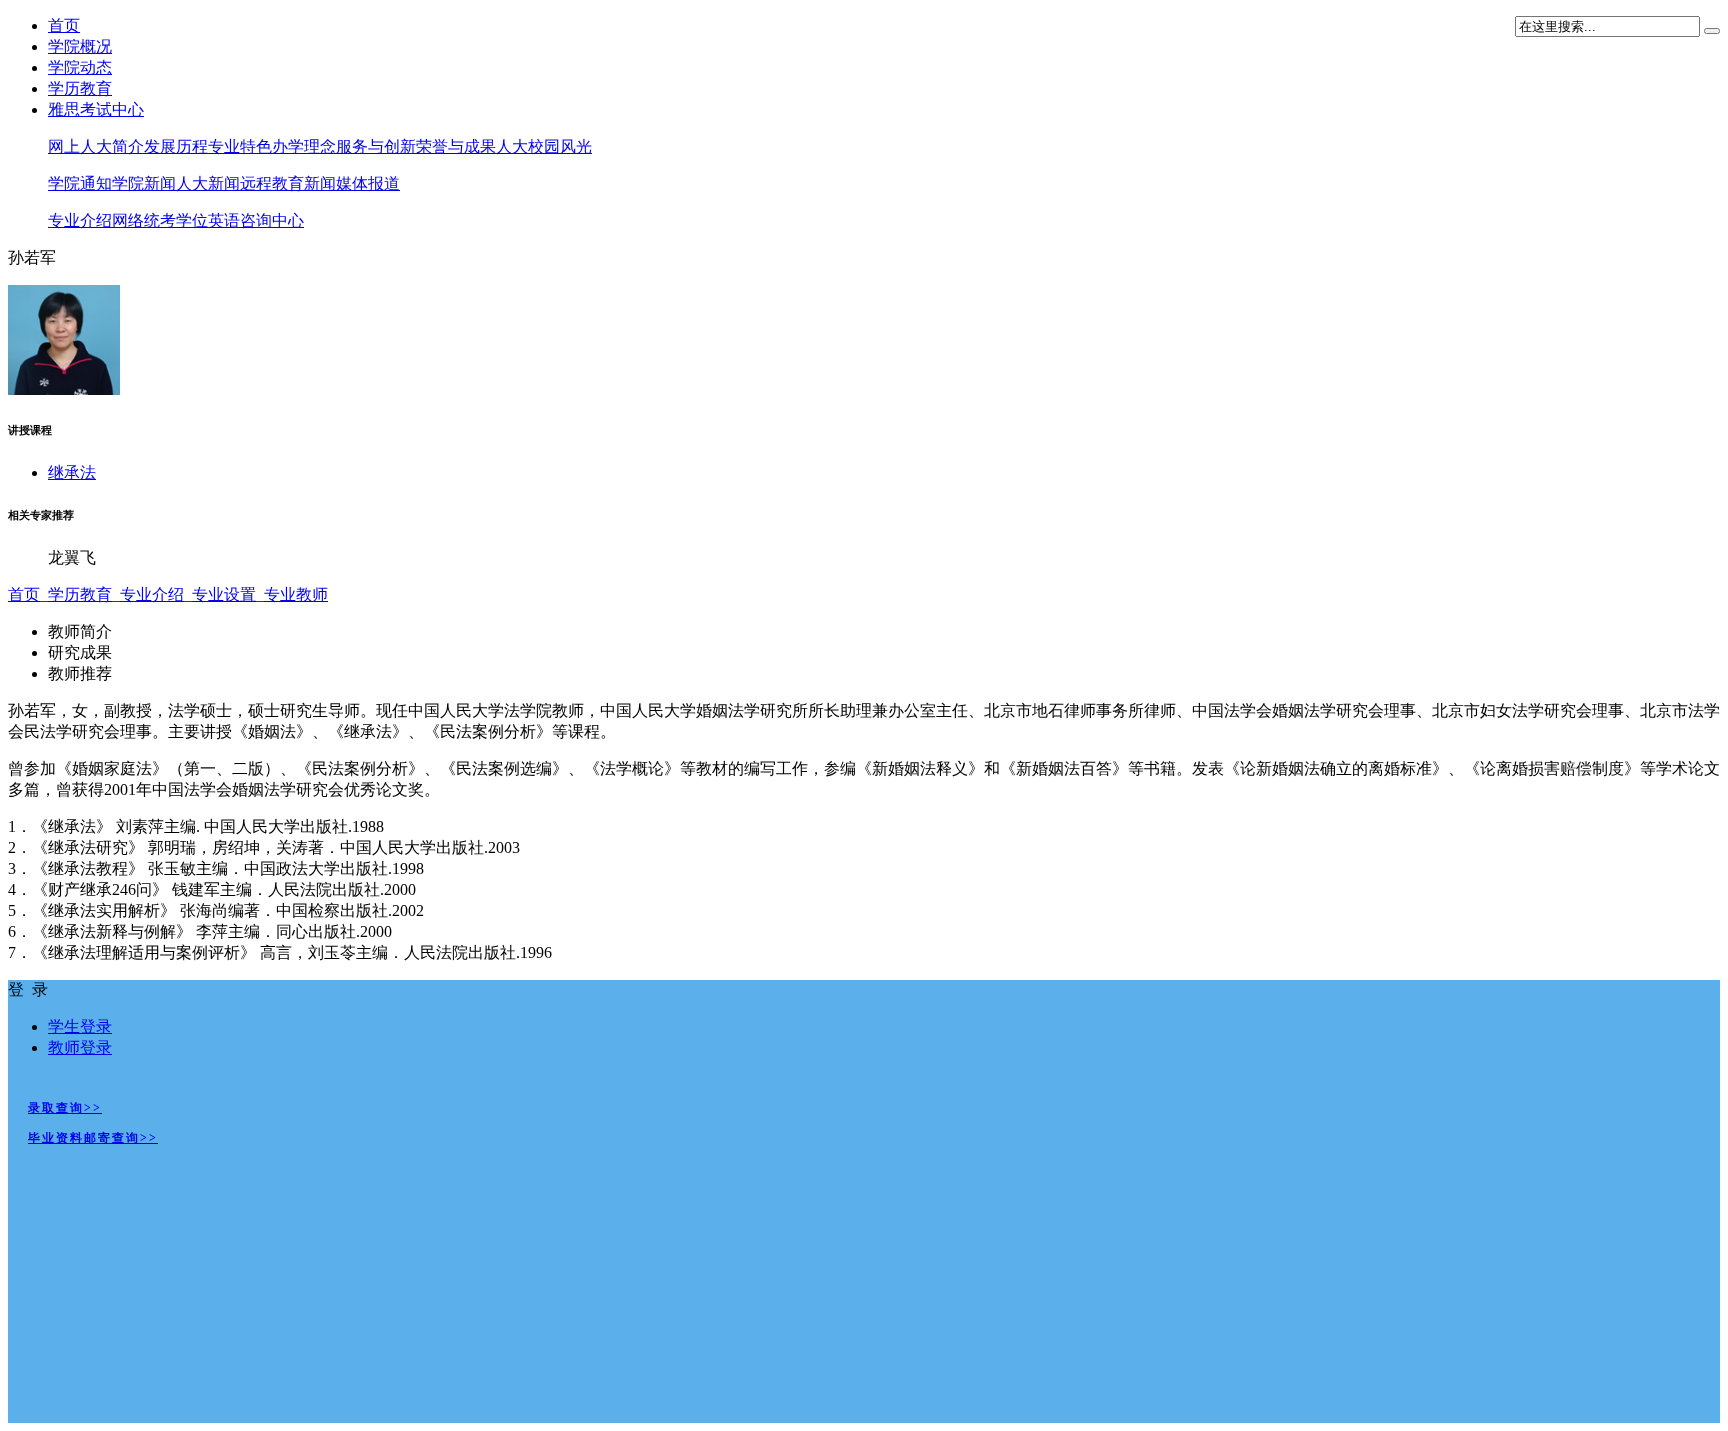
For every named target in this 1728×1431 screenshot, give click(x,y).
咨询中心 (272, 220)
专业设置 (224, 594)
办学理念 (304, 146)
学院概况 (80, 46)
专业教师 (296, 594)
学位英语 (208, 220)
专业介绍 (80, 220)
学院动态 (80, 67)
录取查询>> (65, 1108)
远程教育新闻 (288, 183)
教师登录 (80, 1047)
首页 (64, 25)
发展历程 (176, 146)
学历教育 (80, 88)
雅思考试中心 (96, 109)
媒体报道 (368, 183)
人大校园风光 (544, 146)
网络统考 (144, 220)
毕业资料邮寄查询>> (93, 1138)
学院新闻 (144, 183)
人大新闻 (208, 183)
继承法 (72, 472)
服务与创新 (376, 146)
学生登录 (80, 1026)
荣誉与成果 (456, 146)
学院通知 (80, 183)
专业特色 (240, 146)
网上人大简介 (96, 146)
